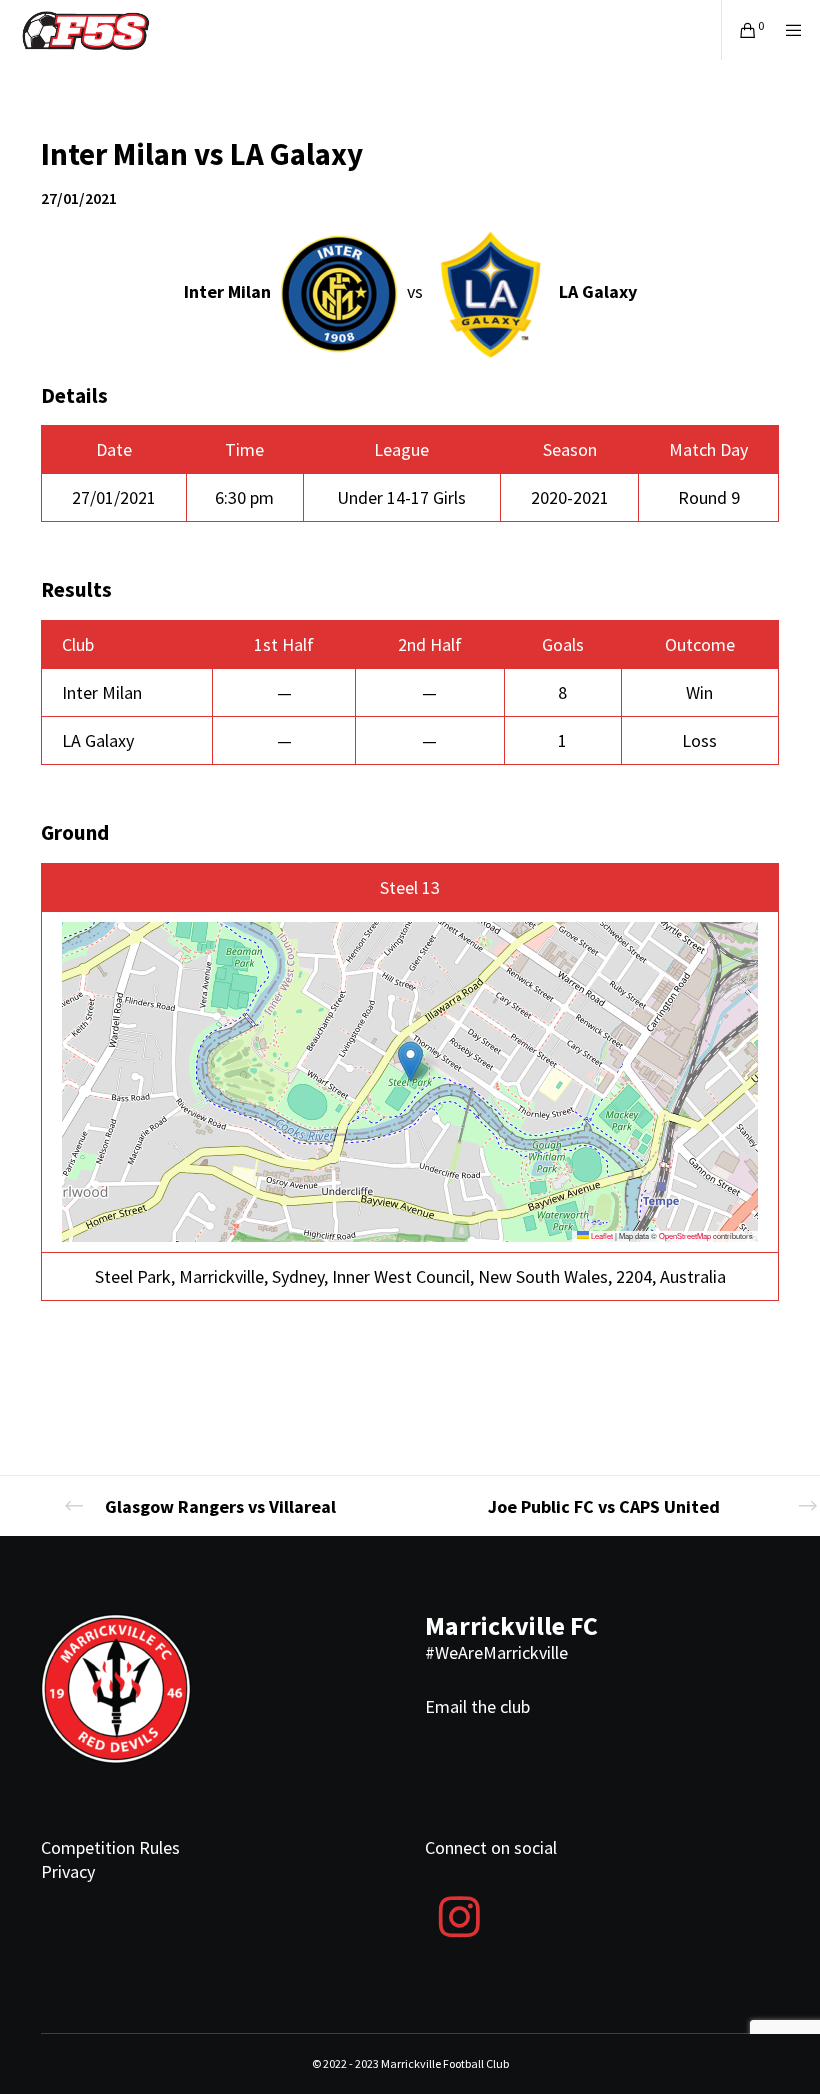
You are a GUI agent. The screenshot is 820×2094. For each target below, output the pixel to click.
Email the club (477, 1706)
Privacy (68, 1871)
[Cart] (740, 30)
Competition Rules (110, 1847)
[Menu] (787, 30)
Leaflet (601, 1235)
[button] (410, 1061)
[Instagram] (459, 1914)
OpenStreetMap (685, 1235)
